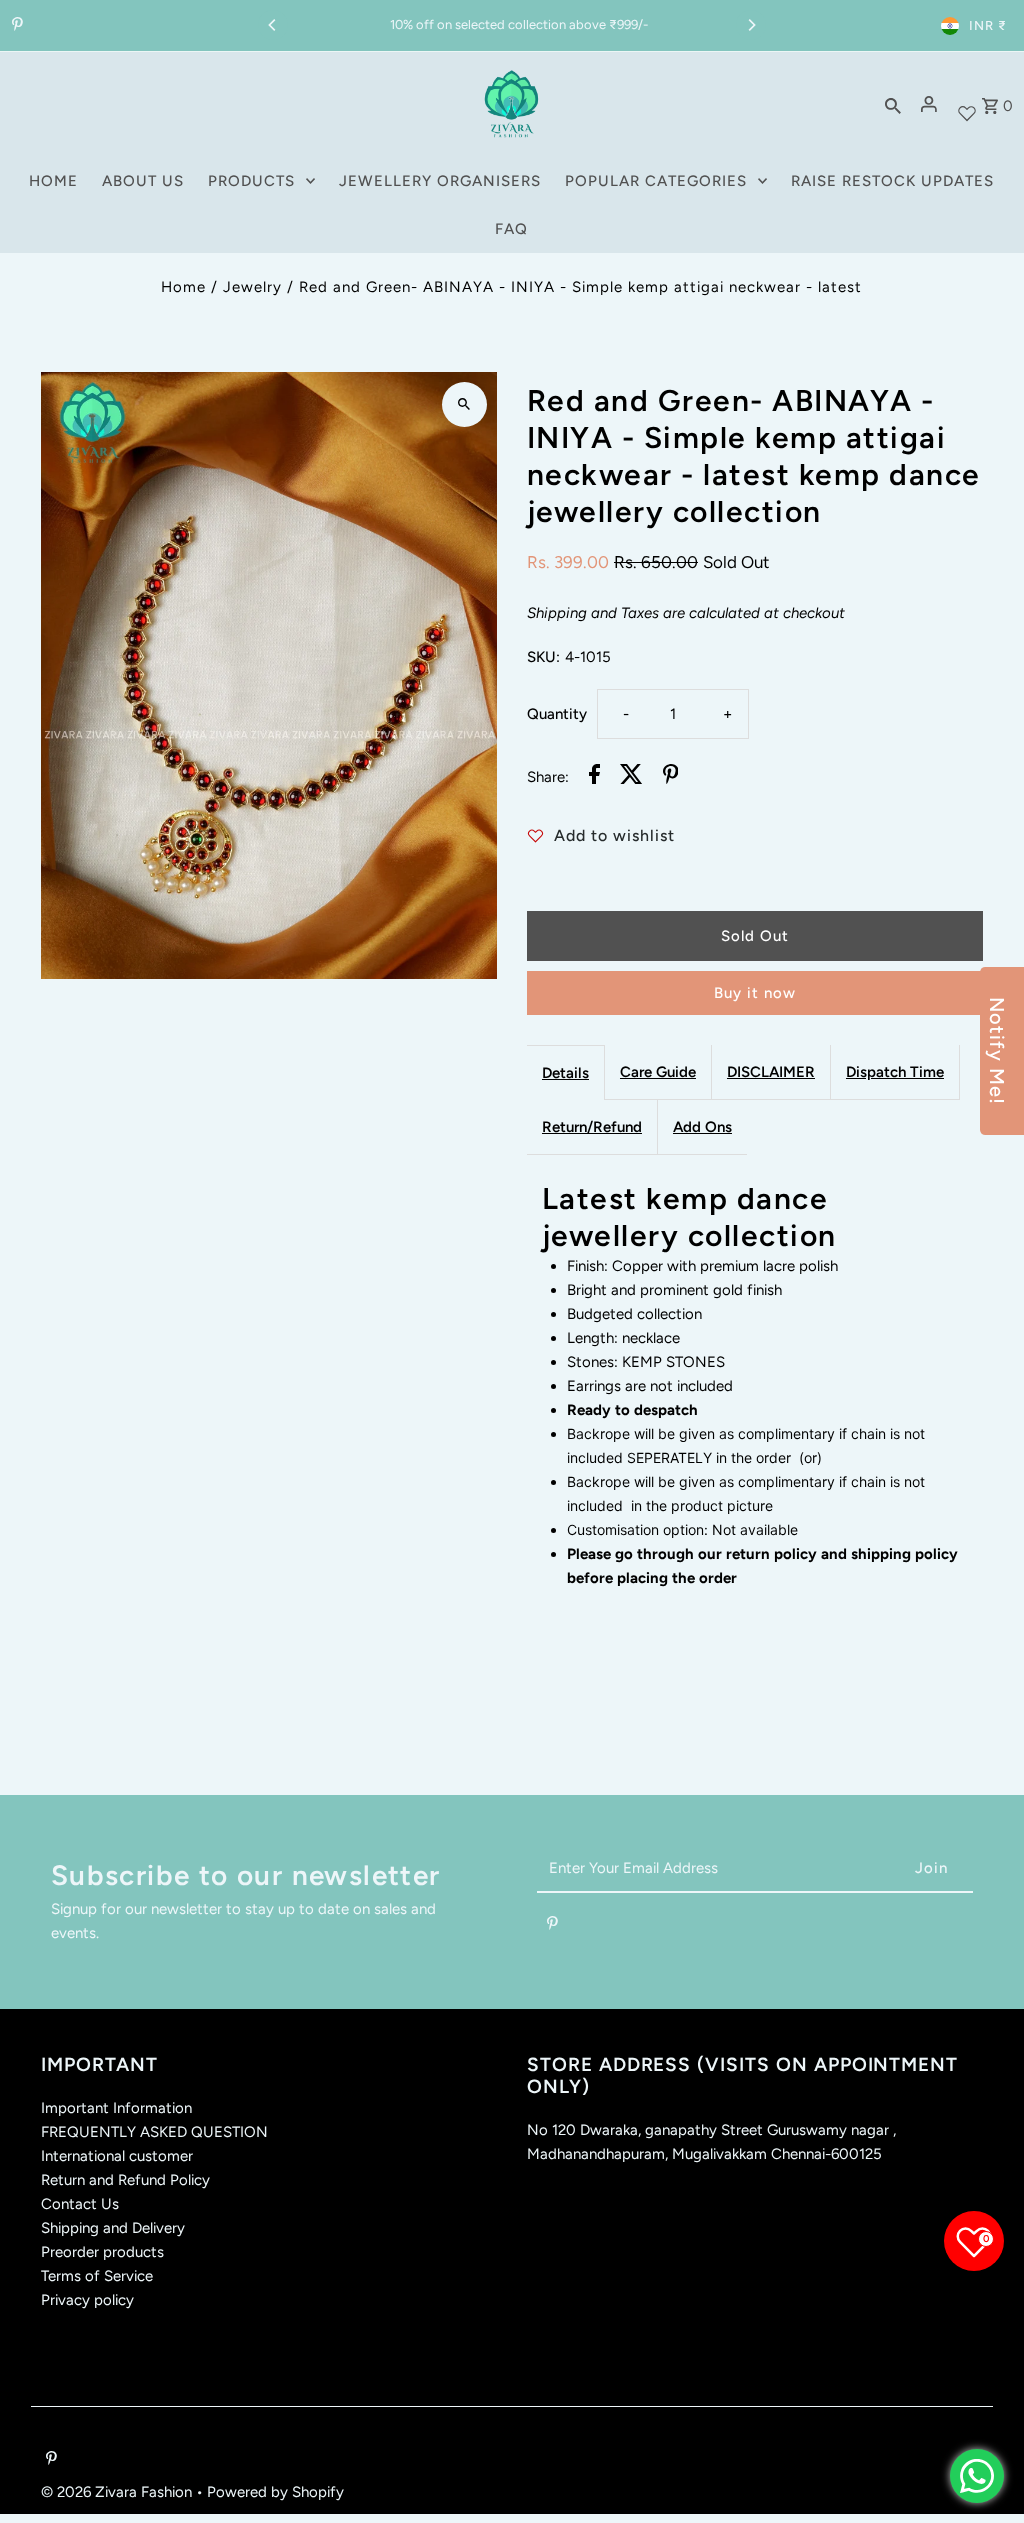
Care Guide (658, 1072)
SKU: (543, 657)
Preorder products (102, 2252)
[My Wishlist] (967, 104)
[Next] (751, 25)
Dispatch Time (895, 1072)
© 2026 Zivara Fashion (118, 2492)
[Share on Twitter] (631, 777)
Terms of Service (97, 2276)
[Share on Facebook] (594, 777)
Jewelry (252, 287)
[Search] (893, 104)
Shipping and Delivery (113, 2228)
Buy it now (755, 993)
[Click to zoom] (464, 404)
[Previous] (273, 25)
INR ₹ (988, 25)
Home (183, 287)
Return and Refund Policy (125, 2180)
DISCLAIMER (771, 1072)
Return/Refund (592, 1127)
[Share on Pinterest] (671, 777)
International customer (117, 2156)
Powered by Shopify (275, 2492)
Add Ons (702, 1127)
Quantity (557, 714)
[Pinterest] (15, 26)
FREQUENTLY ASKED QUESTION (154, 2132)
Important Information (116, 2108)
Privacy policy (87, 2300)
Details (565, 1073)
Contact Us (80, 2204)
